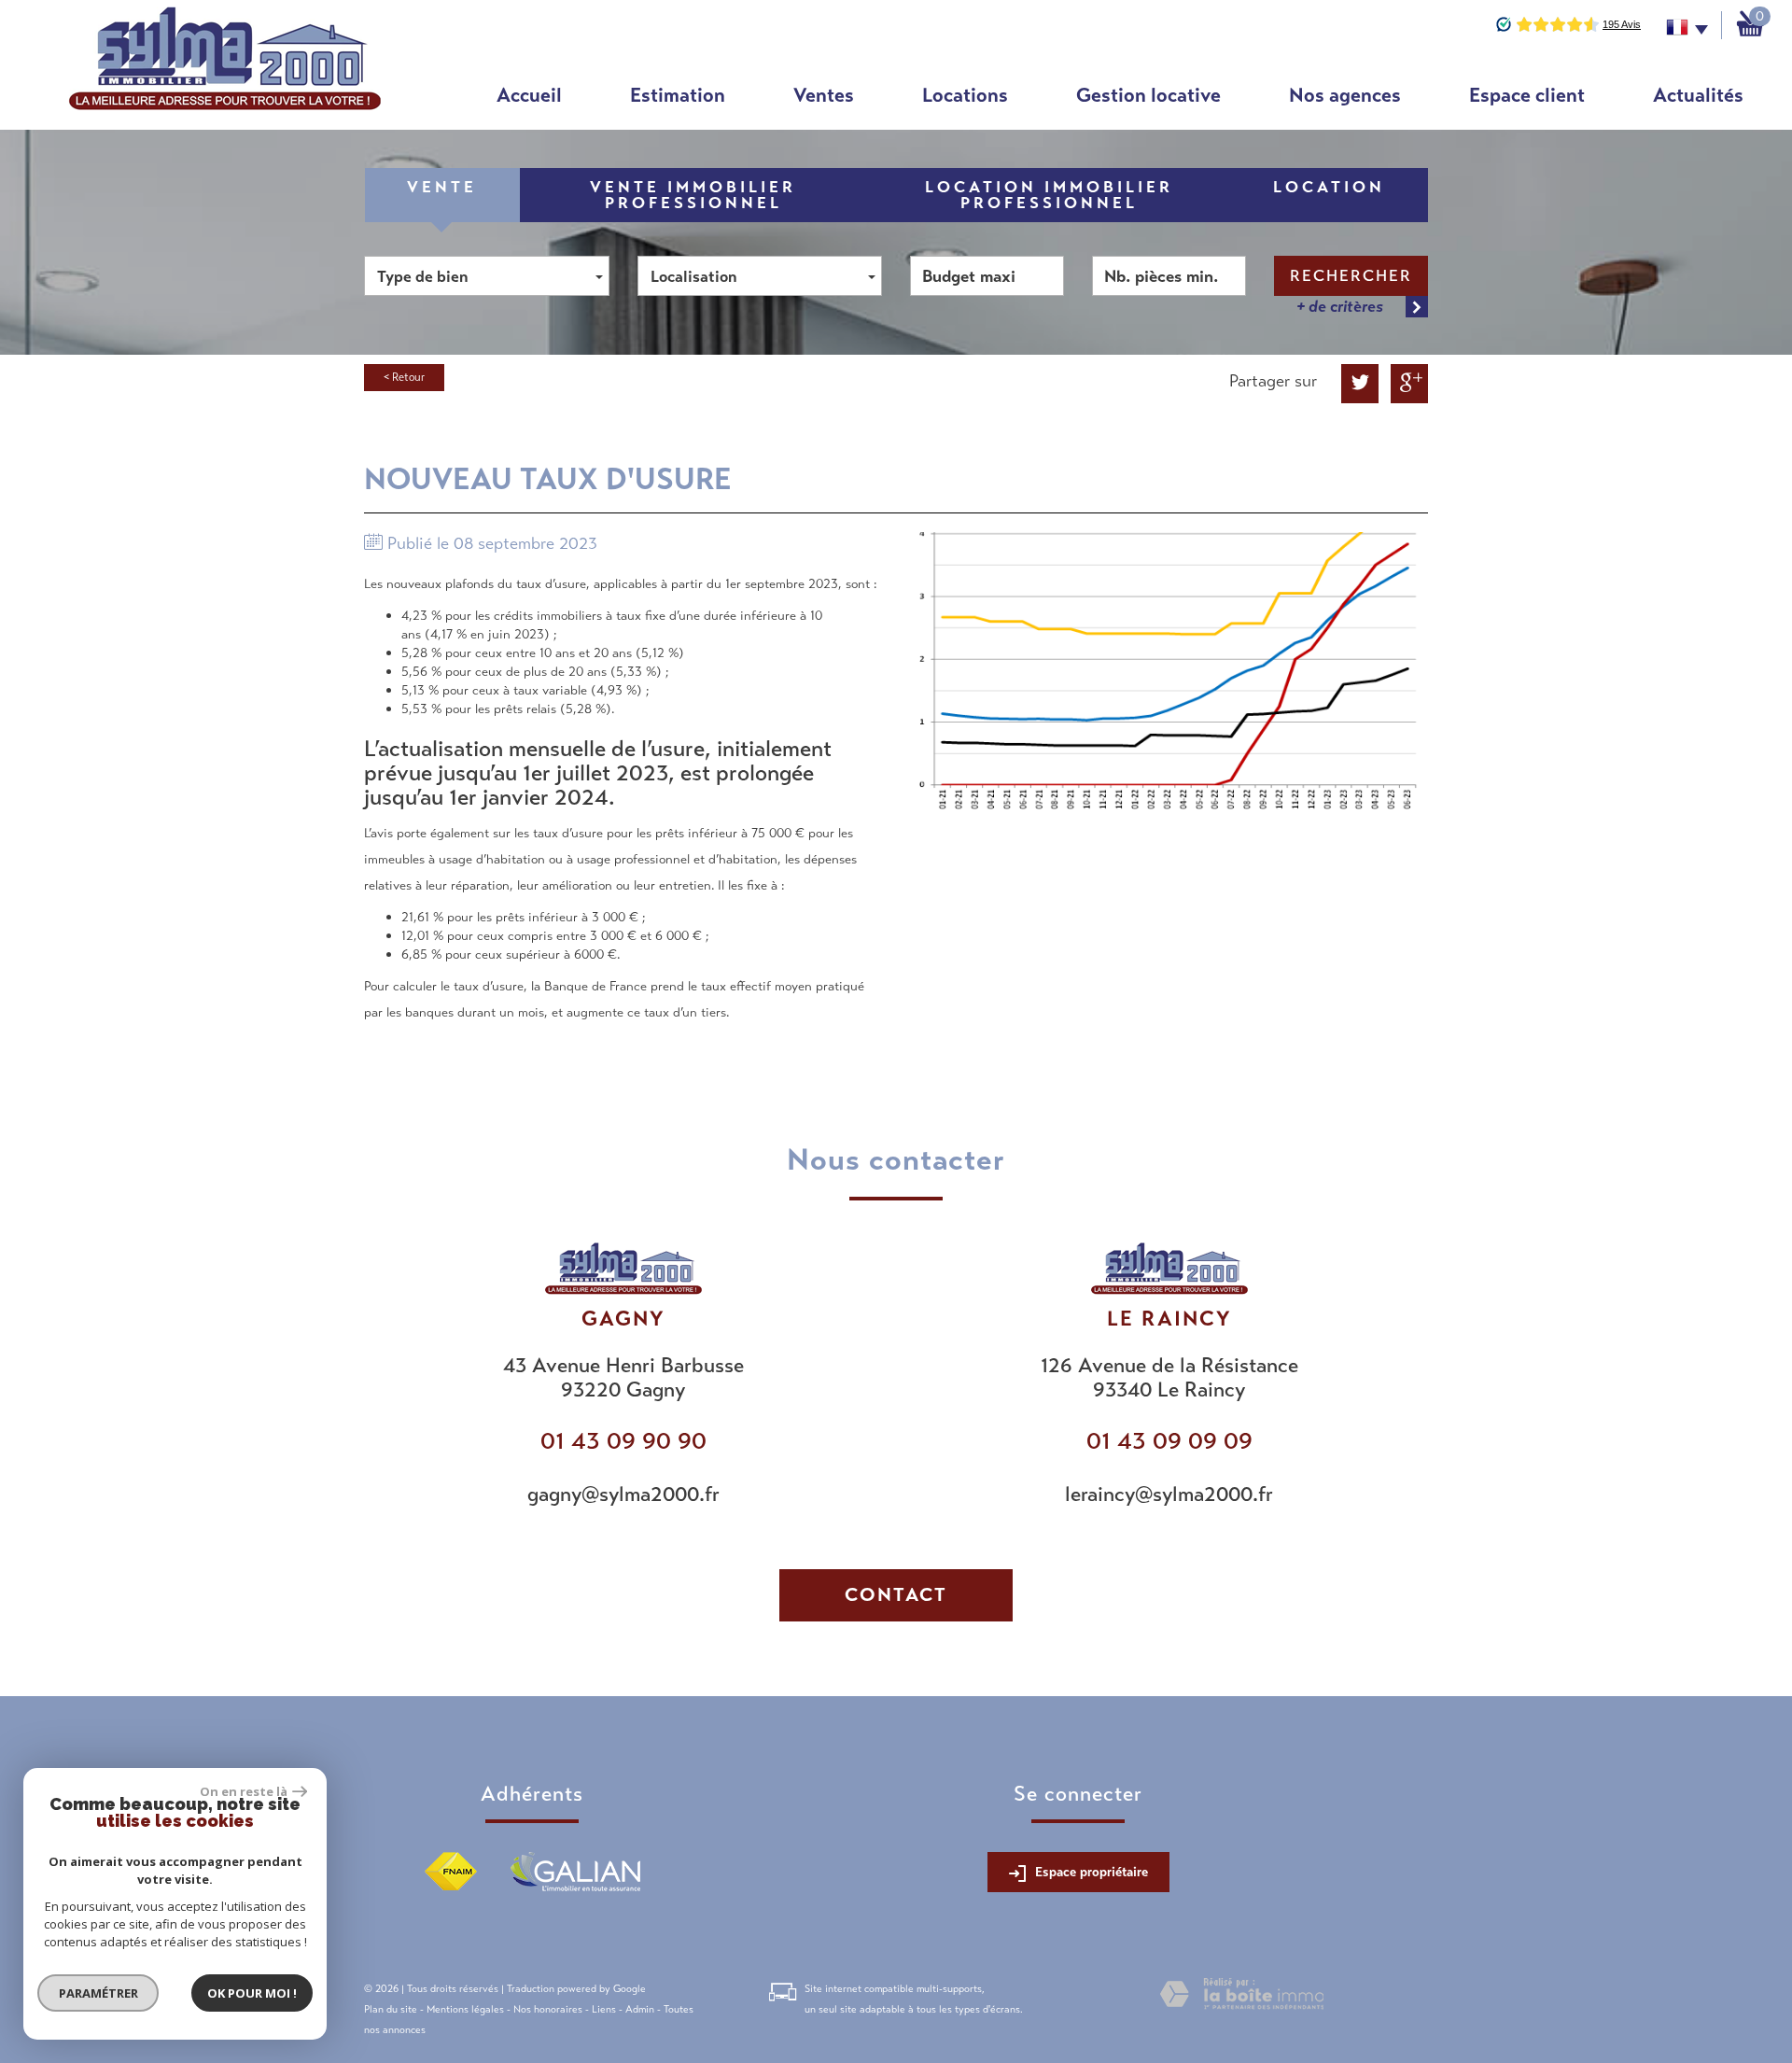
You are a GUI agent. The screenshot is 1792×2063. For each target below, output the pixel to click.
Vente (442, 187)
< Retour (404, 377)
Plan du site (391, 2009)
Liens (604, 2009)
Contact (896, 1595)
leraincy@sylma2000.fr (1169, 1494)
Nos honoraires (548, 2009)
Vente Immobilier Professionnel (693, 195)
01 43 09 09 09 (1169, 1441)
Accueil (529, 95)
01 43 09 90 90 (623, 1441)
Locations (965, 95)
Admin (640, 2009)
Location (1329, 187)
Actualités (1698, 95)
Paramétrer (98, 1993)
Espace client (1527, 95)
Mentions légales (465, 2009)
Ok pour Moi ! (252, 1993)
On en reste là (244, 1791)
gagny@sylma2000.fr (623, 1494)
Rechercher (1351, 276)
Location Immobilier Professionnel (1049, 195)
